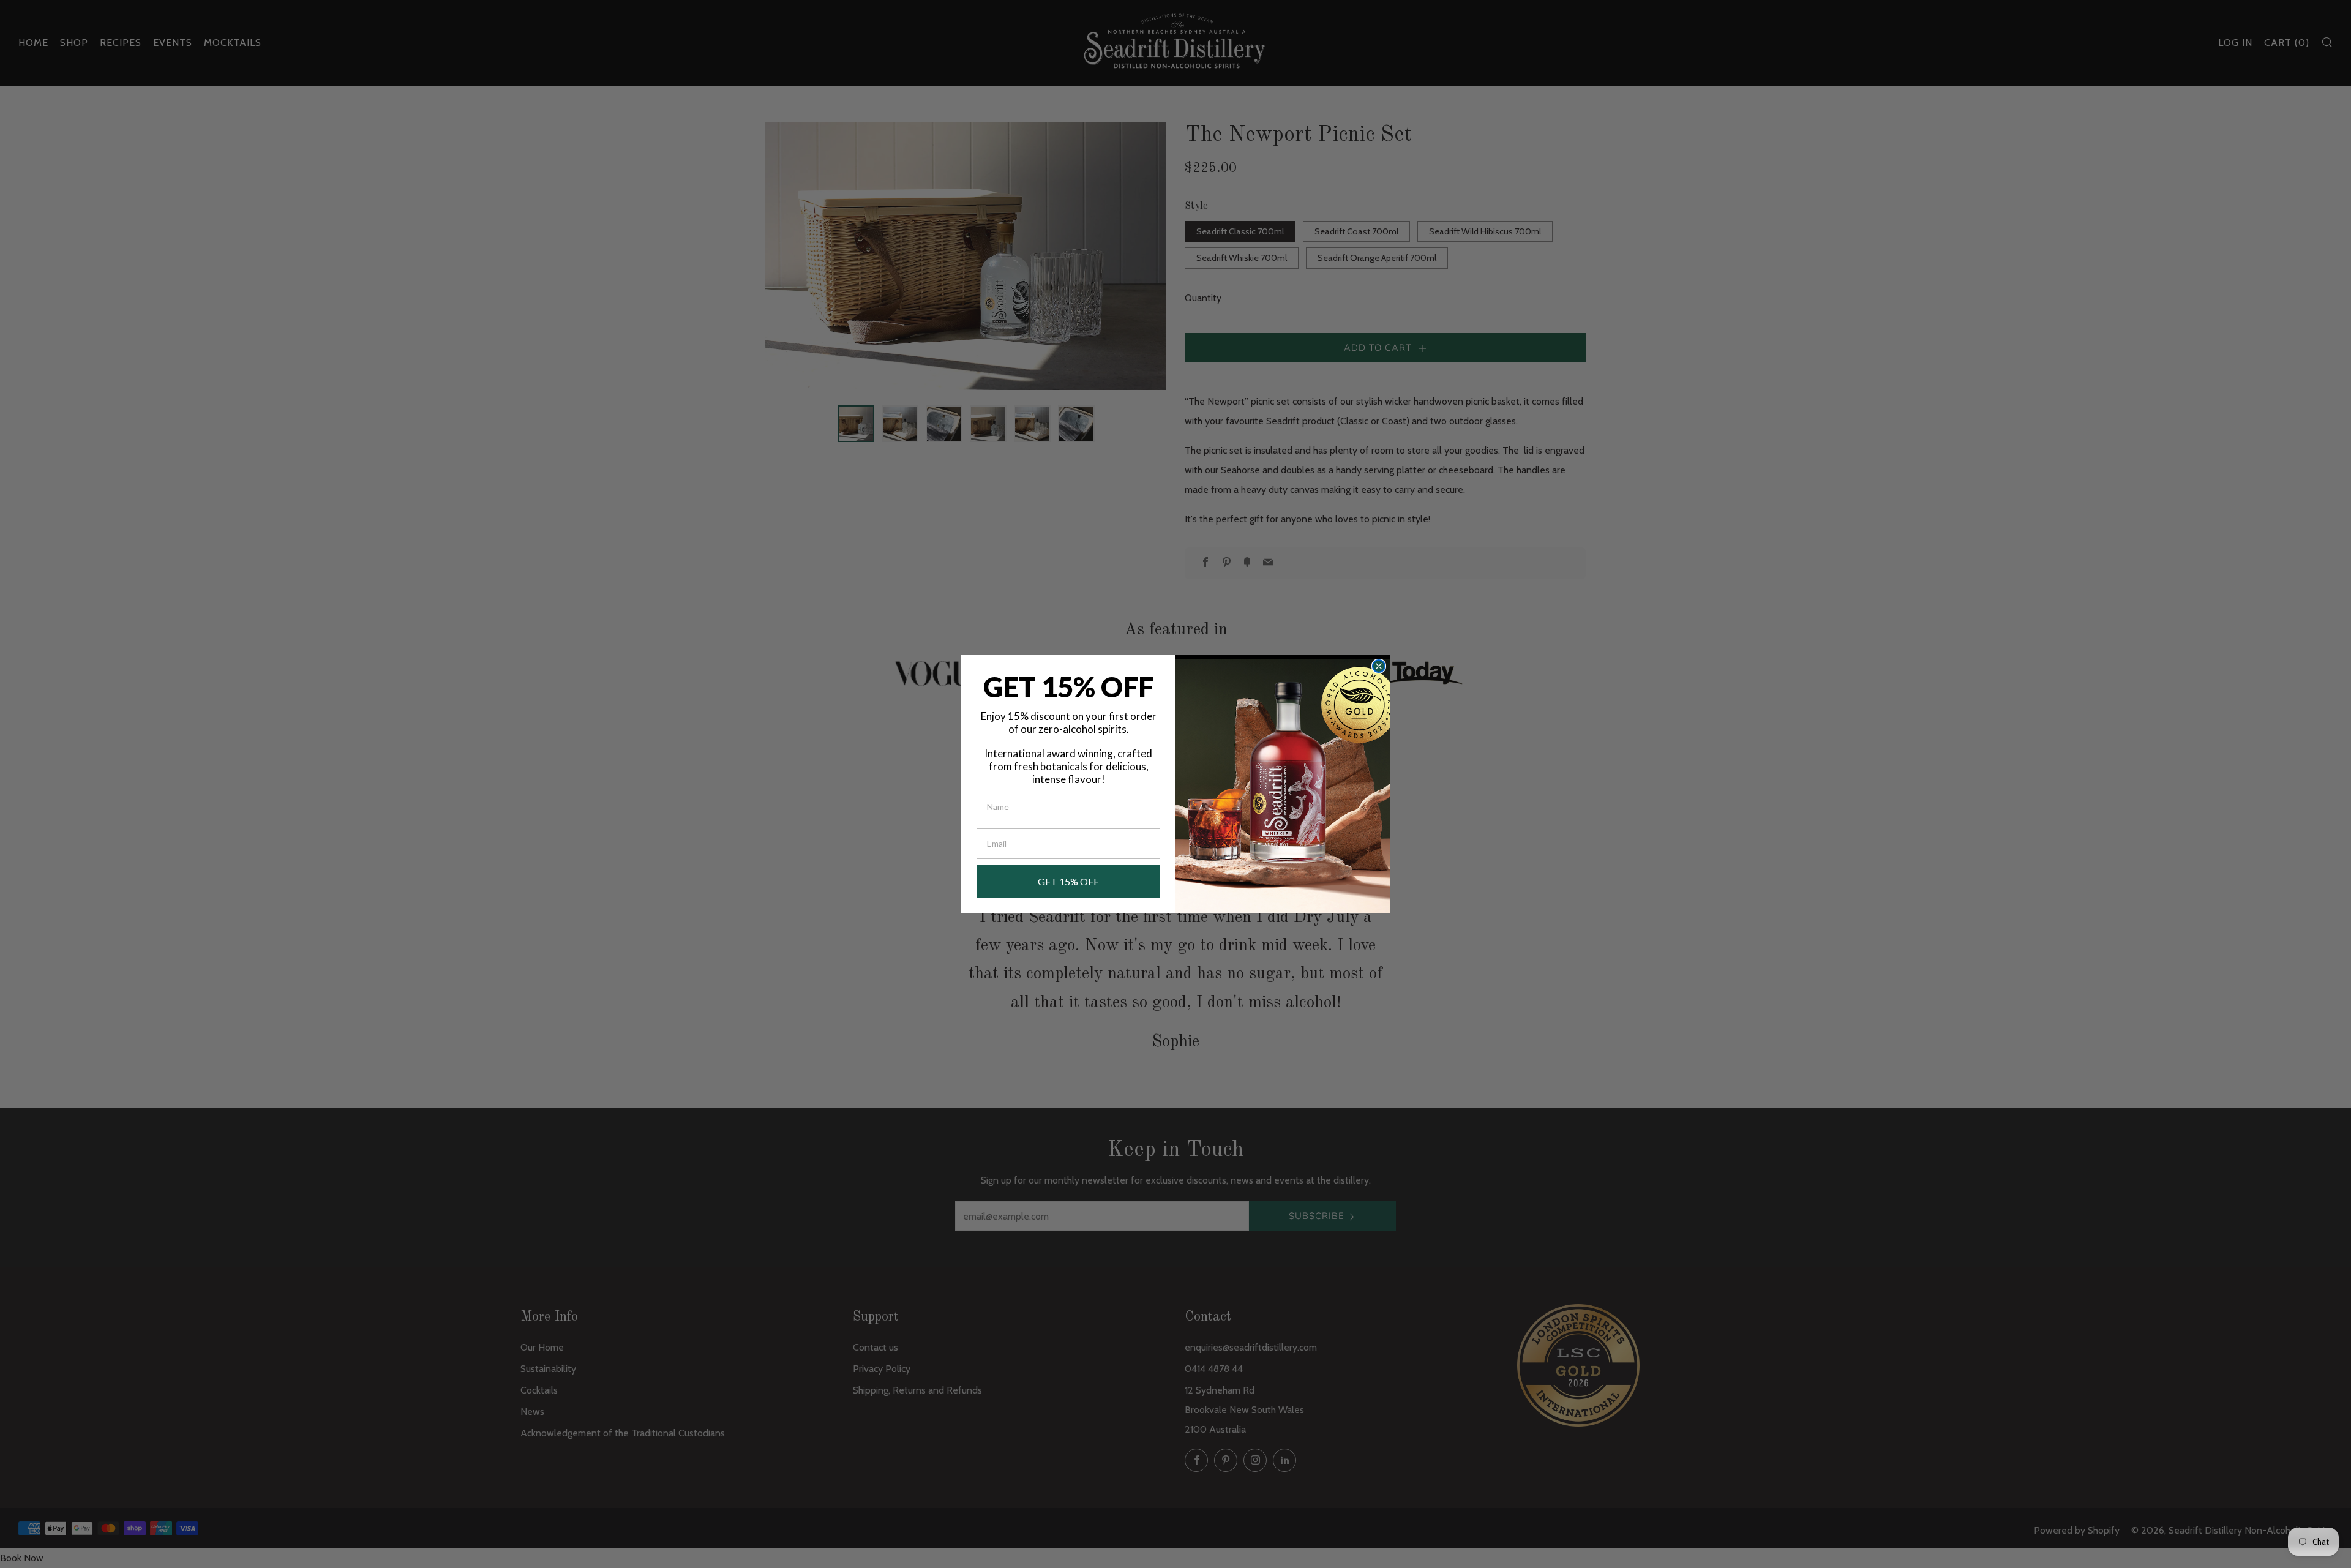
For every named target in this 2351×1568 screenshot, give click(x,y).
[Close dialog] (1379, 666)
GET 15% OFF (1068, 881)
